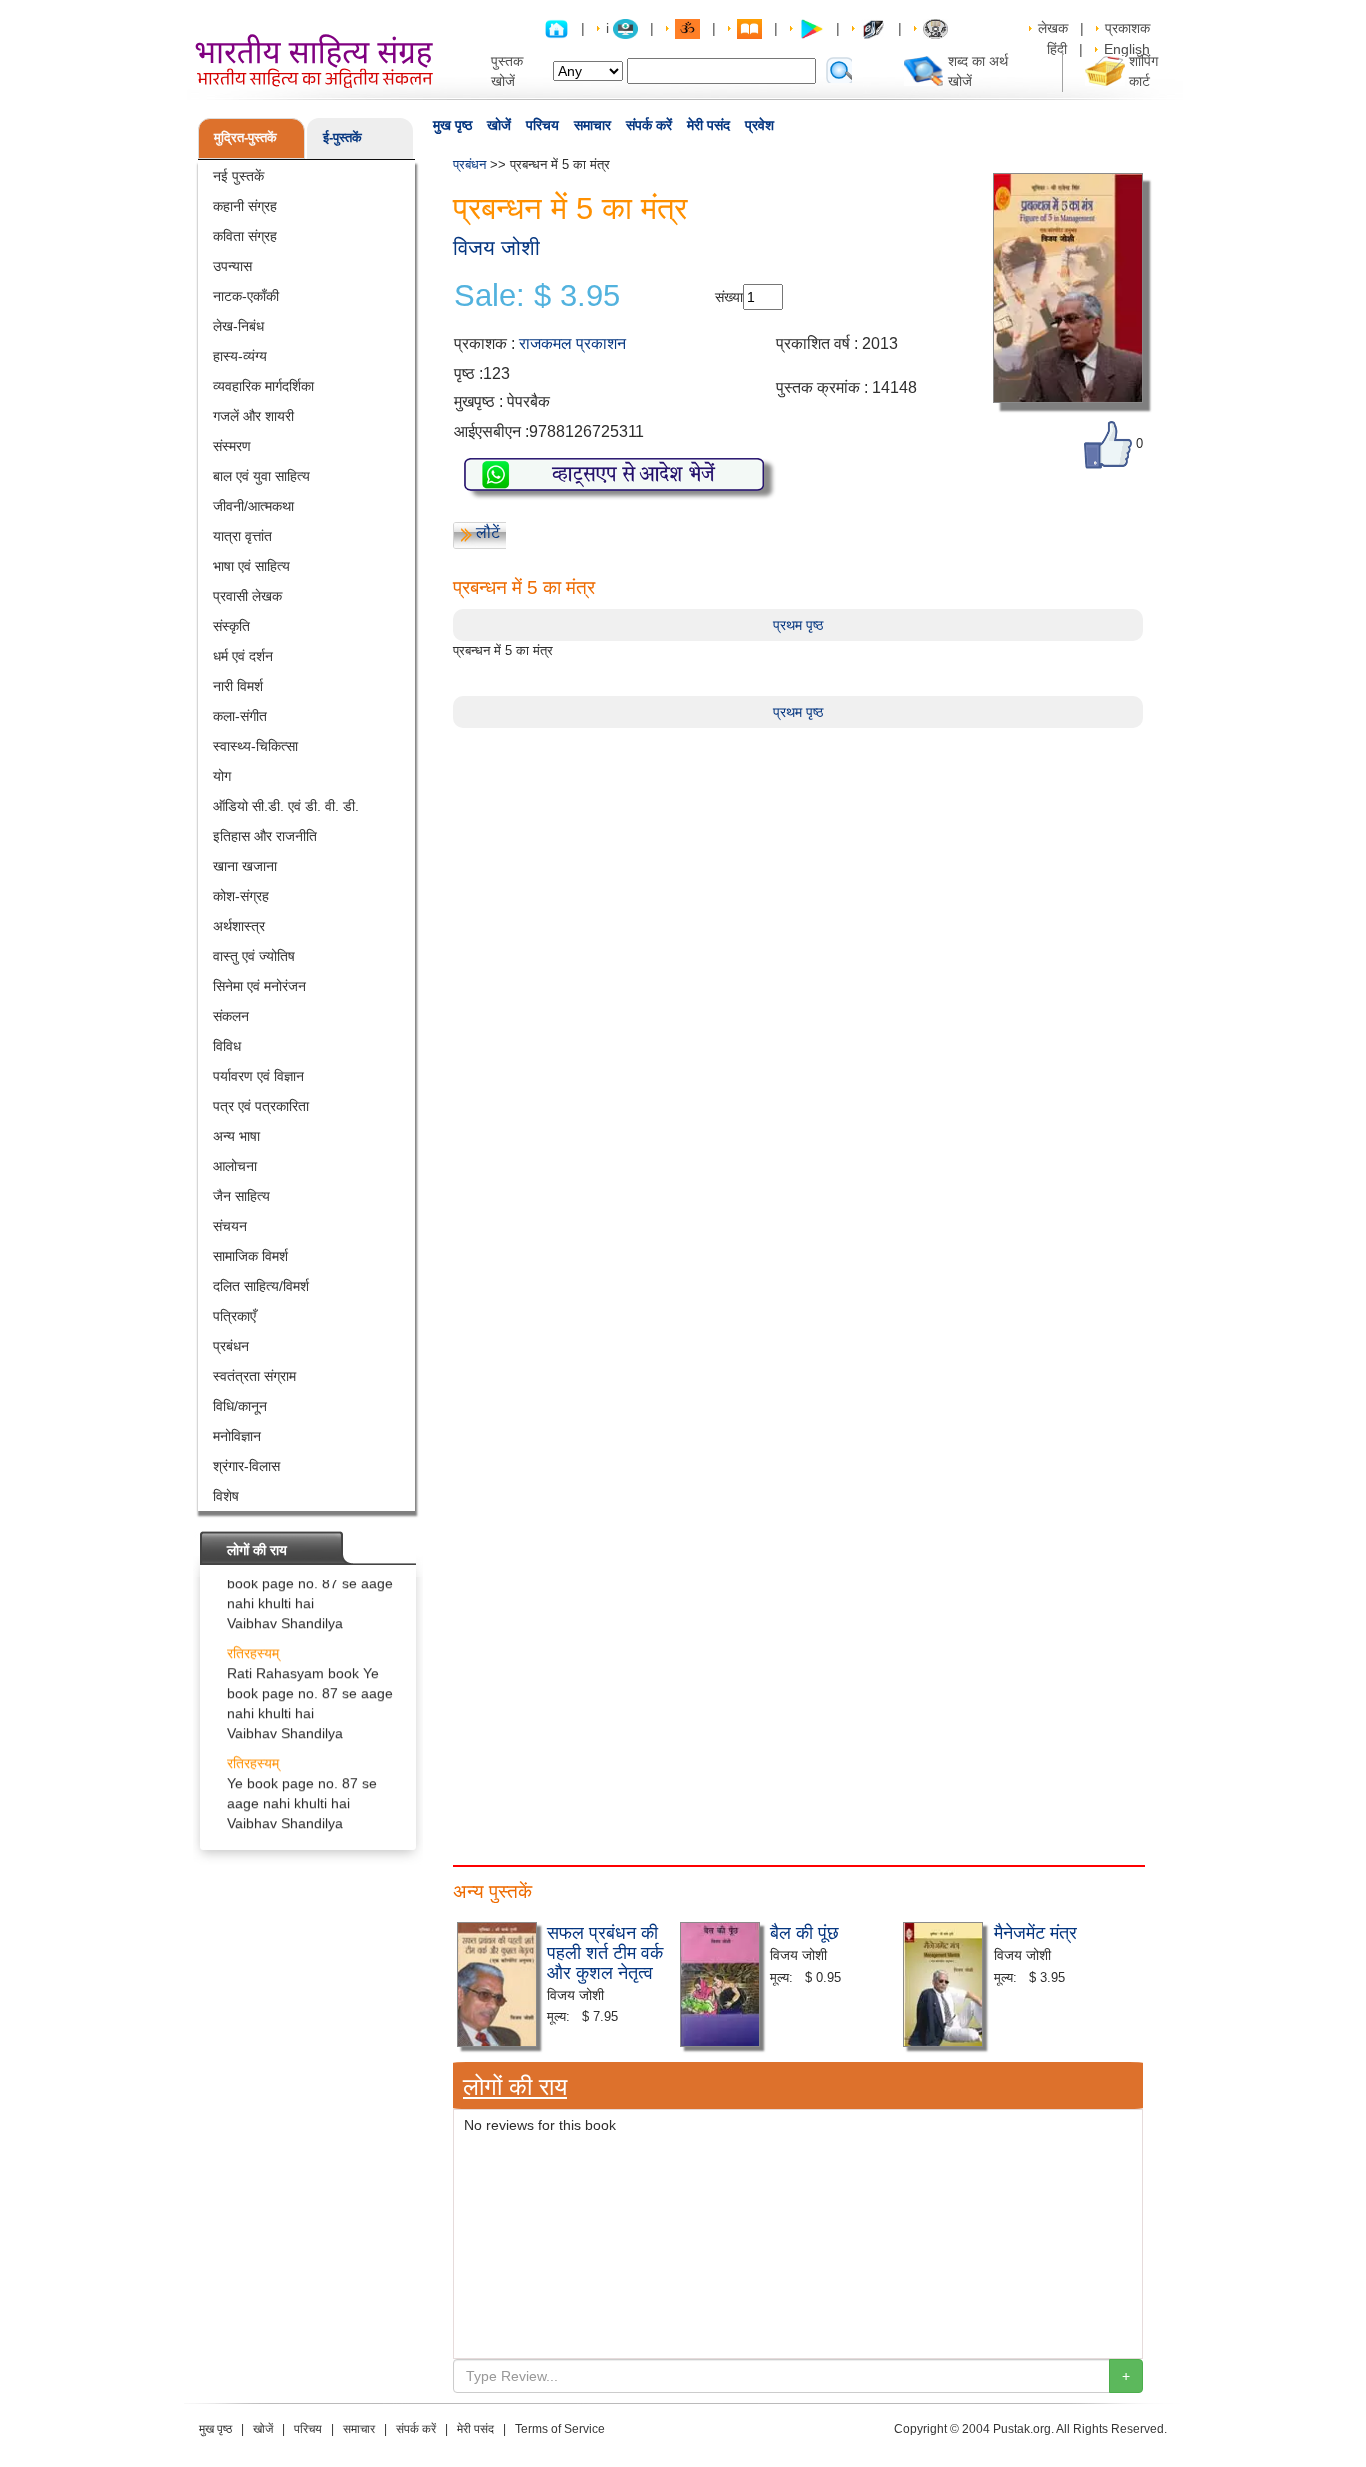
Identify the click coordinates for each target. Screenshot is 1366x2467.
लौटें (488, 532)
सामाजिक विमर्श (250, 1256)
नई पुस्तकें (238, 176)
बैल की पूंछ (804, 1931)
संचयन (230, 1226)
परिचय (542, 125)
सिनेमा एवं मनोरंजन (259, 986)
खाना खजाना (245, 866)
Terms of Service (560, 2429)
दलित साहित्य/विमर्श (261, 1286)
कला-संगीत (240, 716)
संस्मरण (232, 446)
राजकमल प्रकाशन (572, 343)
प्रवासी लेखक (247, 596)
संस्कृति (231, 626)
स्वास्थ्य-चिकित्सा (255, 746)
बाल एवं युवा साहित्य (261, 476)
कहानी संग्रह (245, 206)
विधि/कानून (240, 1406)
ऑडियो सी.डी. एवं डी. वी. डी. (286, 806)
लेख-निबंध (238, 326)
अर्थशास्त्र (239, 926)
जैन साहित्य (241, 1196)
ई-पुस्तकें (342, 137)
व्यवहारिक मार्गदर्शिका (263, 386)
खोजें (499, 125)
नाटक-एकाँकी (246, 296)
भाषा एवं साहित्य (251, 566)
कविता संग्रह (245, 236)
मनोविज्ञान (237, 1436)
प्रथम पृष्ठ (798, 625)
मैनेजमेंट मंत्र (1035, 1931)
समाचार (592, 125)
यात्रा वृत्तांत (242, 536)
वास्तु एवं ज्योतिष (254, 956)
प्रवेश (759, 125)
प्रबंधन (231, 1346)
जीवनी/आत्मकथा (253, 506)
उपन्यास (232, 266)
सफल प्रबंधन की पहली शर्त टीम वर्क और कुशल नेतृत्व (605, 1951)
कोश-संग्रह (241, 896)
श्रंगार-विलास (246, 1466)
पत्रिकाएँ (234, 1316)
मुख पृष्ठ (452, 125)
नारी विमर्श (238, 686)
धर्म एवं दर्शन (243, 656)
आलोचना (235, 1166)
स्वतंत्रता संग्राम (254, 1376)
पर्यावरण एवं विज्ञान (258, 1076)
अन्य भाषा (236, 1136)
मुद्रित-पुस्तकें (245, 137)
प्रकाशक (1127, 28)
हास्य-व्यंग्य (240, 356)
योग (222, 776)
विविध (227, 1046)
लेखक (1053, 28)
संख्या (729, 297)
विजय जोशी (496, 247)
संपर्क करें (649, 125)
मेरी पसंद (708, 125)
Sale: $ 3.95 (537, 296)
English (1127, 49)
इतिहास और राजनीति (265, 836)
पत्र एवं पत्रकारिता (261, 1106)
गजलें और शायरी (253, 416)
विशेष (226, 1496)
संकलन (231, 1016)
